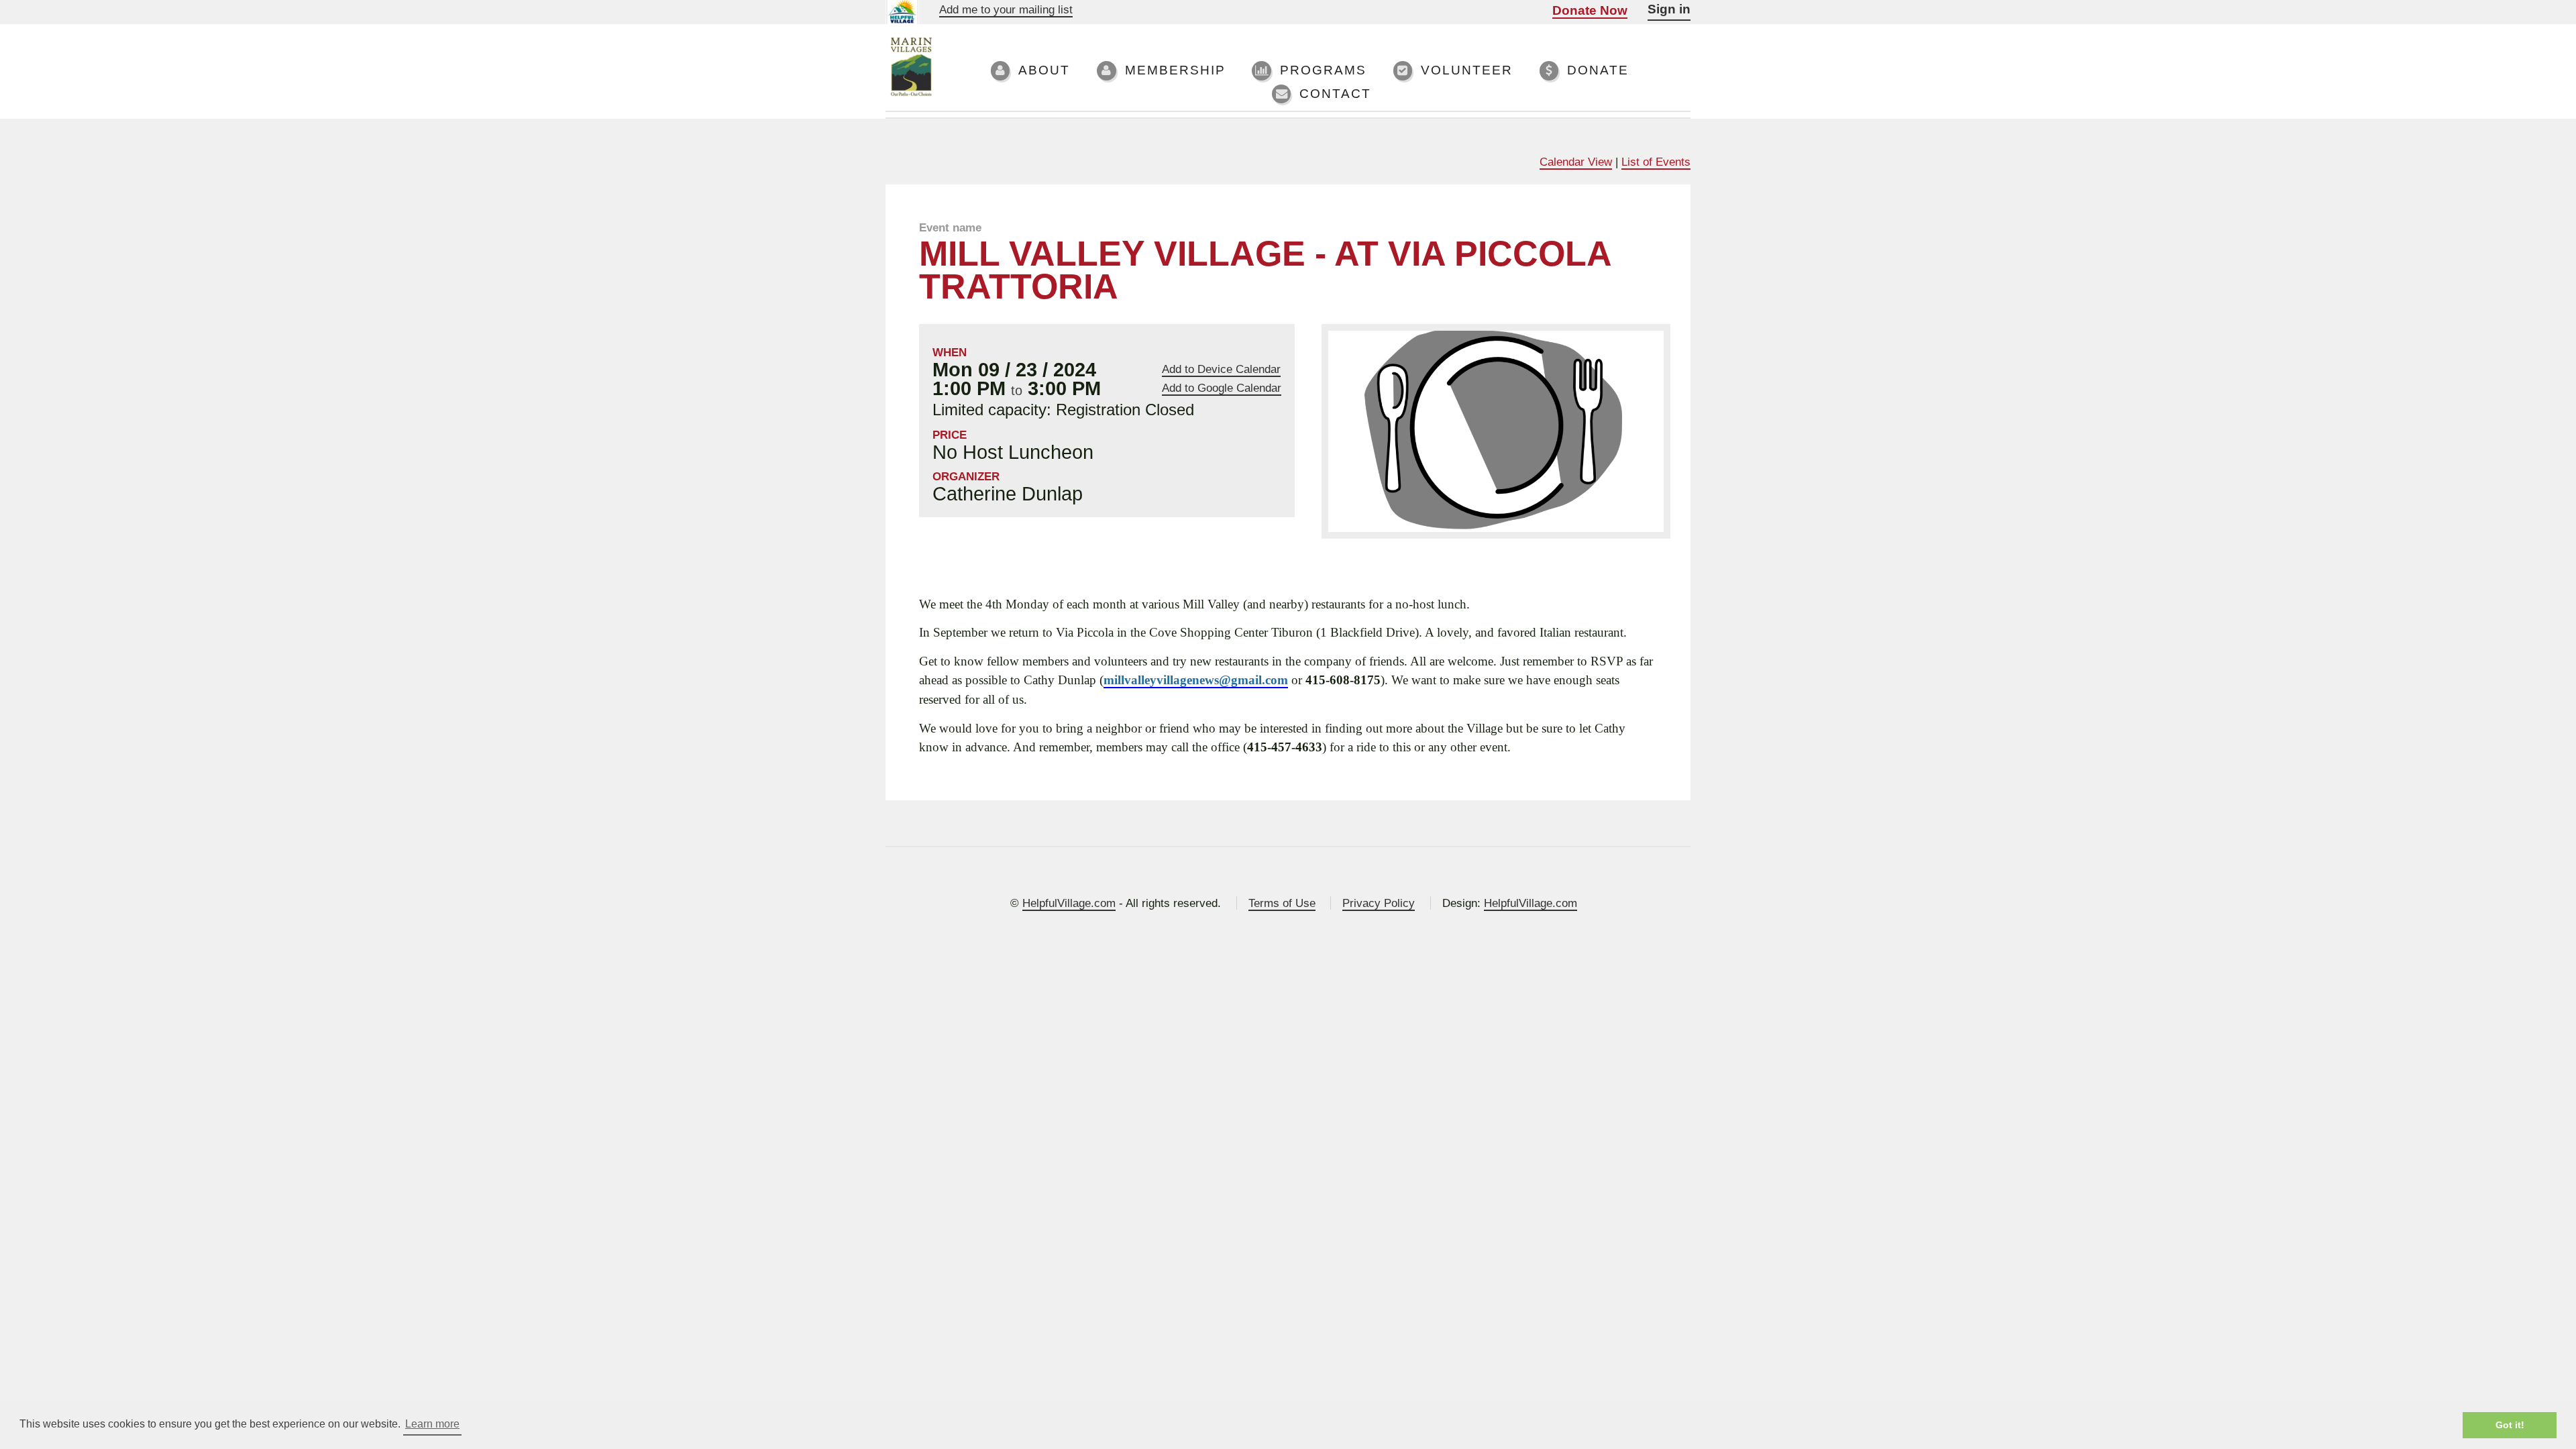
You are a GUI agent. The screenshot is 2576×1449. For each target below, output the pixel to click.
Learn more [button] (432, 1424)
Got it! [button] (2510, 1425)
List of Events (1656, 162)
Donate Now (1590, 10)
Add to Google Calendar (1222, 388)
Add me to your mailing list (1006, 9)
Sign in (1669, 9)
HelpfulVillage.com (1069, 903)
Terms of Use (1282, 903)
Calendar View (1576, 162)
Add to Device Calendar (1221, 369)
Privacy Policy (1379, 903)
